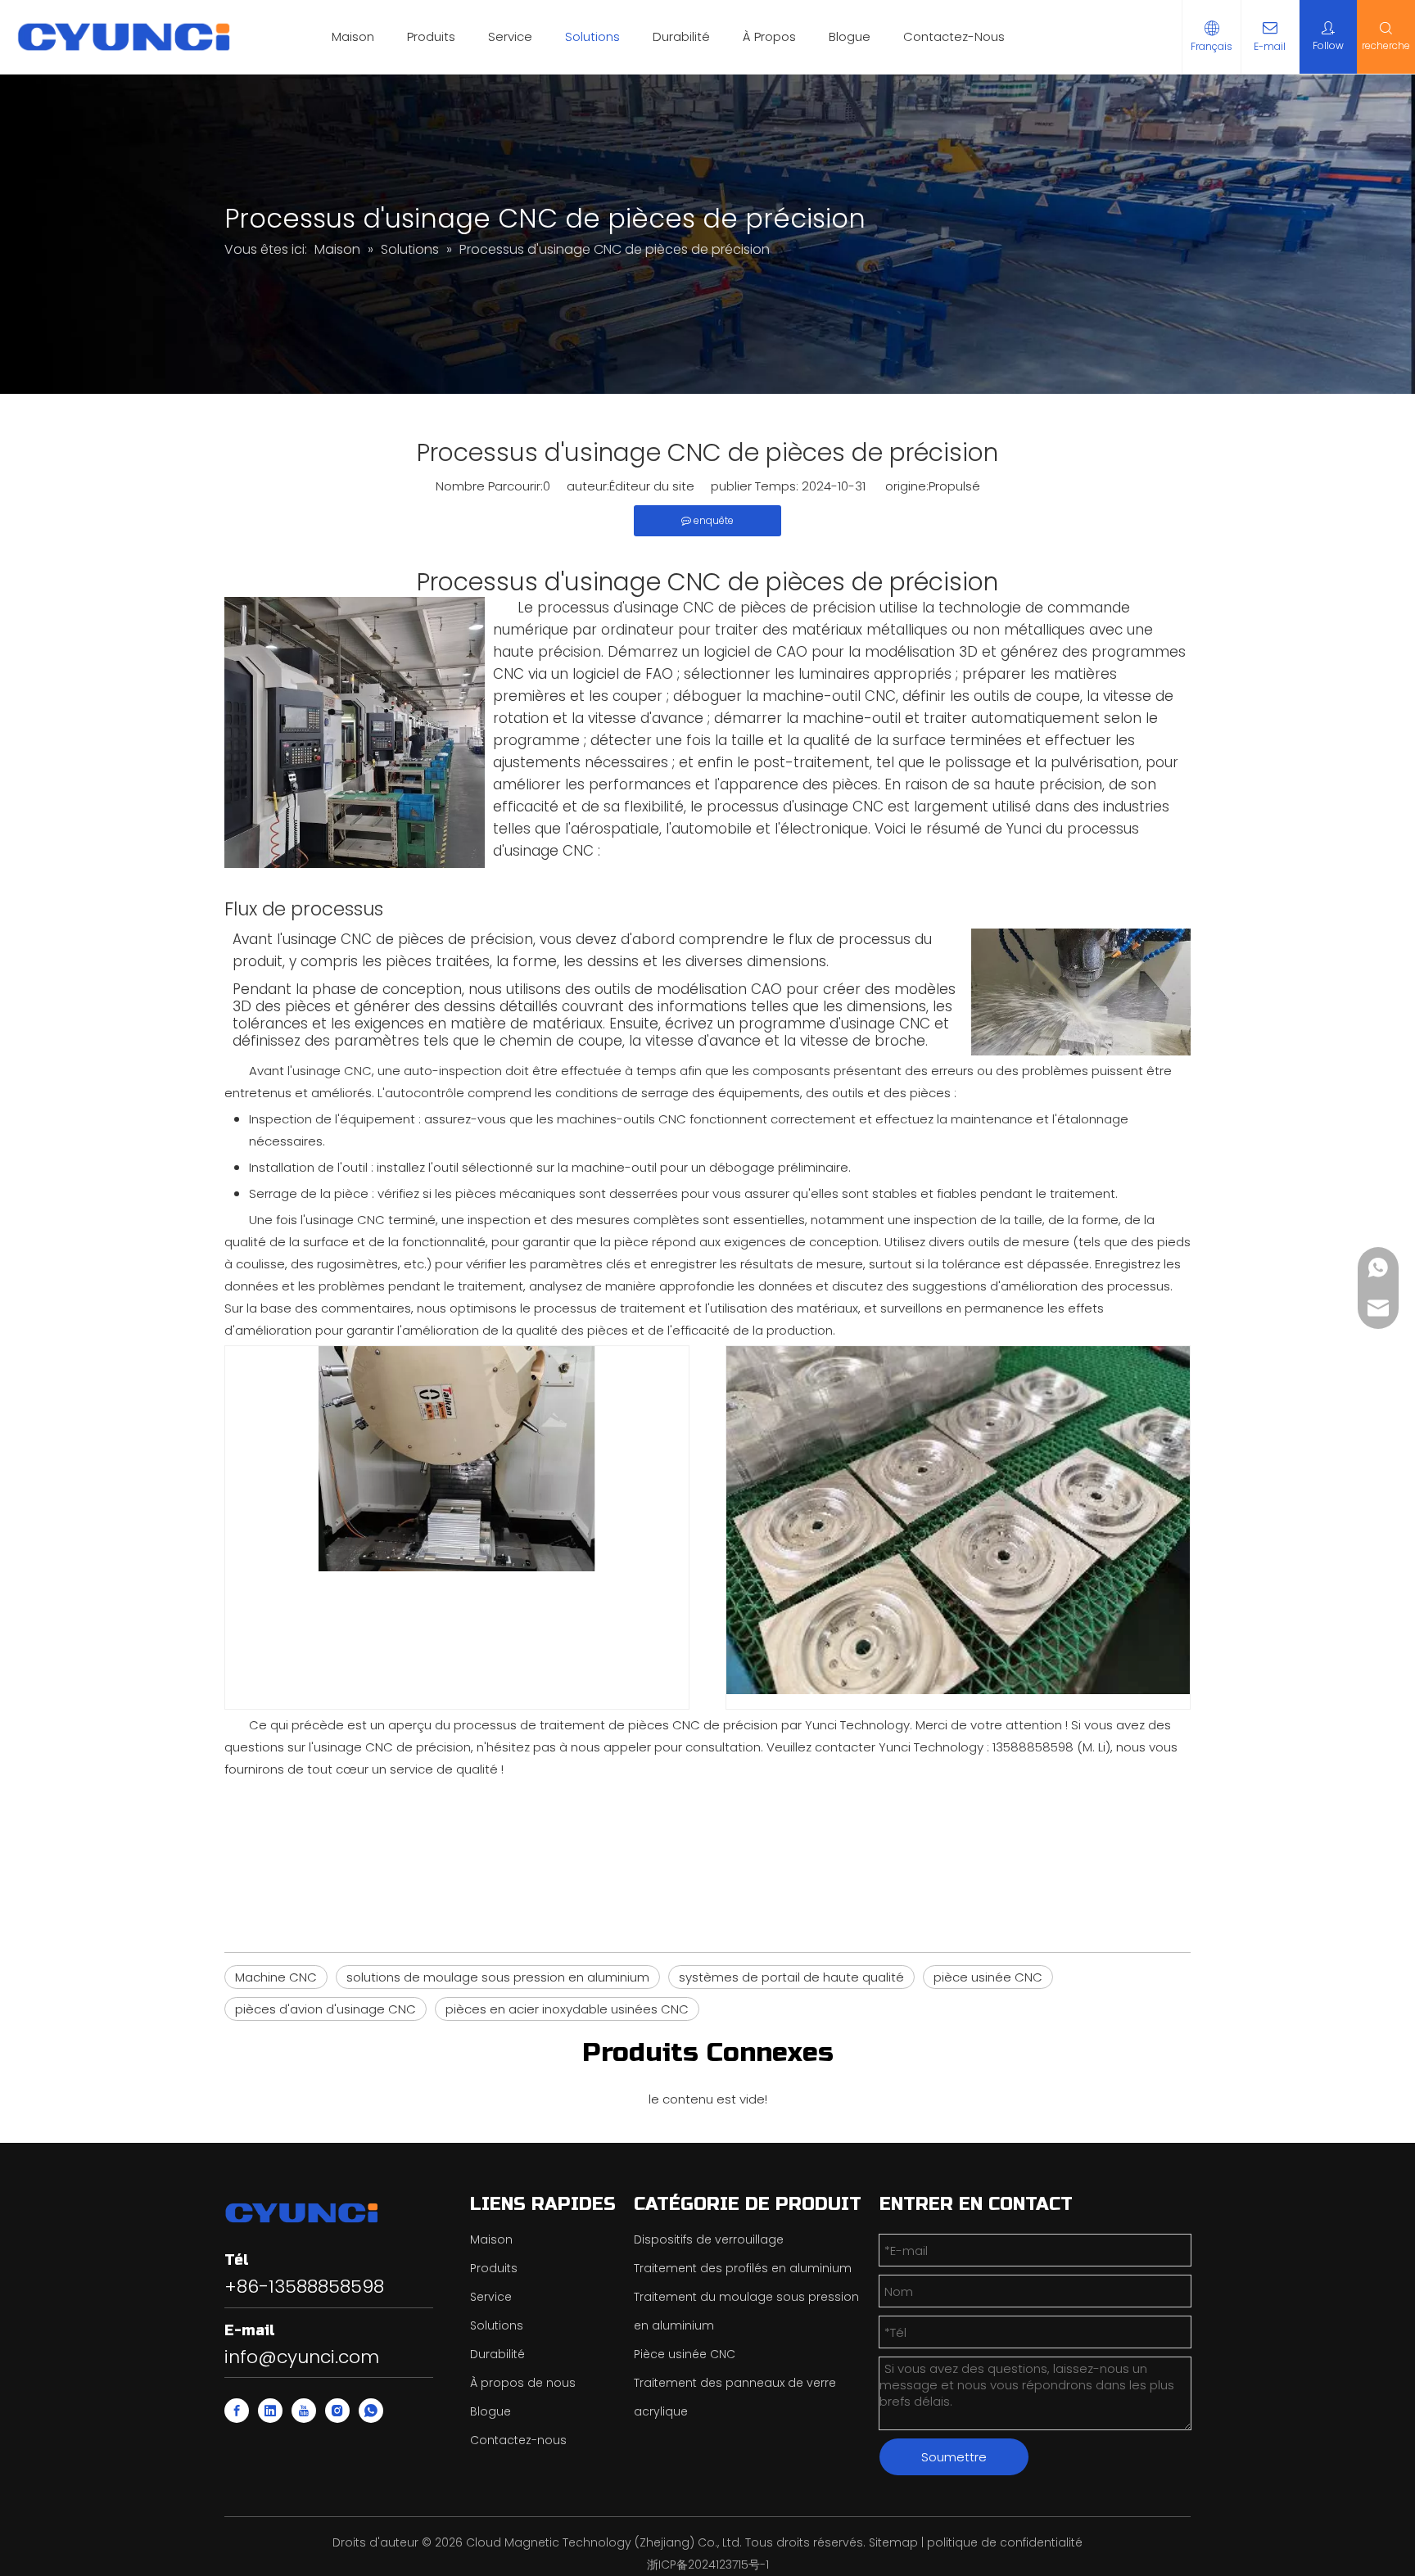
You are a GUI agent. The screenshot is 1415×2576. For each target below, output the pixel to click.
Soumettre (954, 2457)
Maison (353, 36)
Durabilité (681, 36)
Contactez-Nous (954, 36)
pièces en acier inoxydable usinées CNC (567, 2009)
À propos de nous (523, 2383)
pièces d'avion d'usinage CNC (325, 2009)
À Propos (769, 36)
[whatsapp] (371, 2411)
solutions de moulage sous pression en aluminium (498, 1977)
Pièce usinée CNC (685, 2354)
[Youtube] (304, 2411)
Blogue (850, 36)
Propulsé (954, 486)
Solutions (592, 36)
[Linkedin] (270, 2411)
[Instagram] (337, 2411)
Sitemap (893, 2542)
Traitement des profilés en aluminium (743, 2268)
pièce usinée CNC (988, 1977)
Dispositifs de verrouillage (709, 2239)
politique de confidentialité (1005, 2542)
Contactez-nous (518, 2440)
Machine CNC (276, 1977)
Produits (431, 36)
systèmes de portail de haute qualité (791, 1977)
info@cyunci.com (302, 2357)
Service (510, 36)
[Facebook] (237, 2411)
